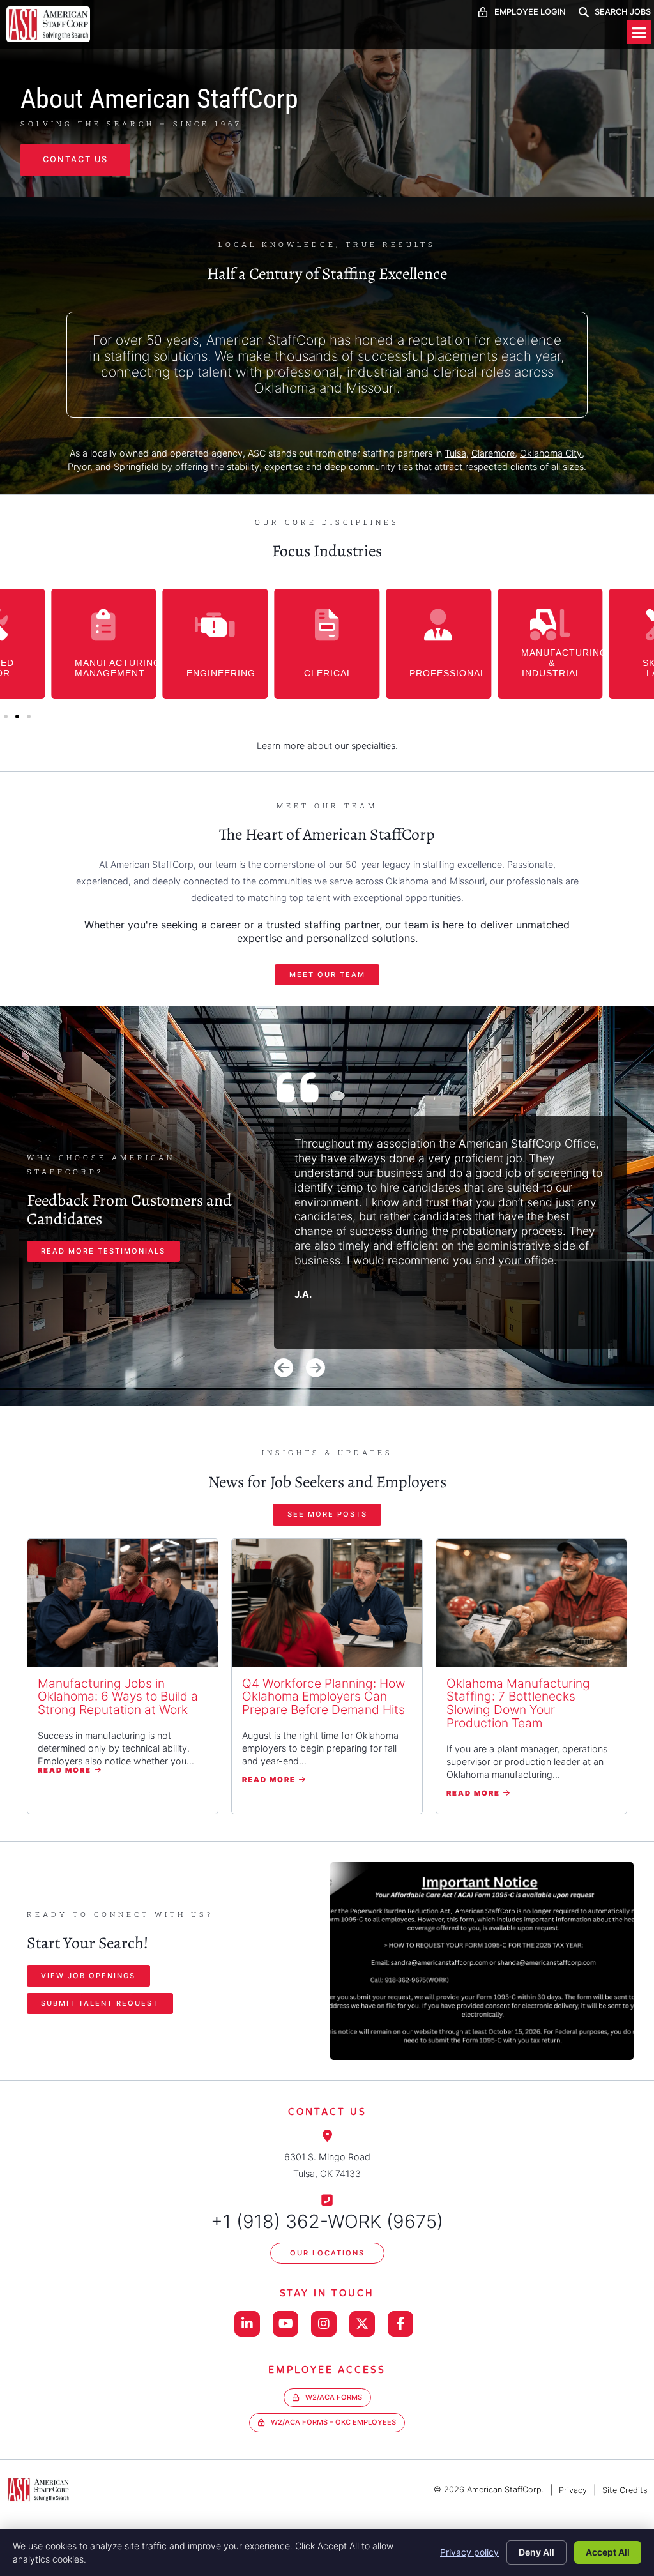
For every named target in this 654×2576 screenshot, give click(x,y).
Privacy (573, 2490)
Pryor (79, 466)
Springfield (136, 466)
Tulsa (455, 453)
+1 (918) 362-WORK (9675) (327, 2221)
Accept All (608, 2552)
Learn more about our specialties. (327, 746)
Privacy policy (469, 2552)
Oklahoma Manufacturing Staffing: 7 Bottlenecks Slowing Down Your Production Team (518, 1703)
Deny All (536, 2552)
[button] (639, 33)
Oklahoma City (551, 453)
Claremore (493, 453)
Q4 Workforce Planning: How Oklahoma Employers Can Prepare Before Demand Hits (323, 1697)
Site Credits (625, 2490)
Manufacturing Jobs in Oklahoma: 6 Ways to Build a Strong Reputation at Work (118, 1697)
